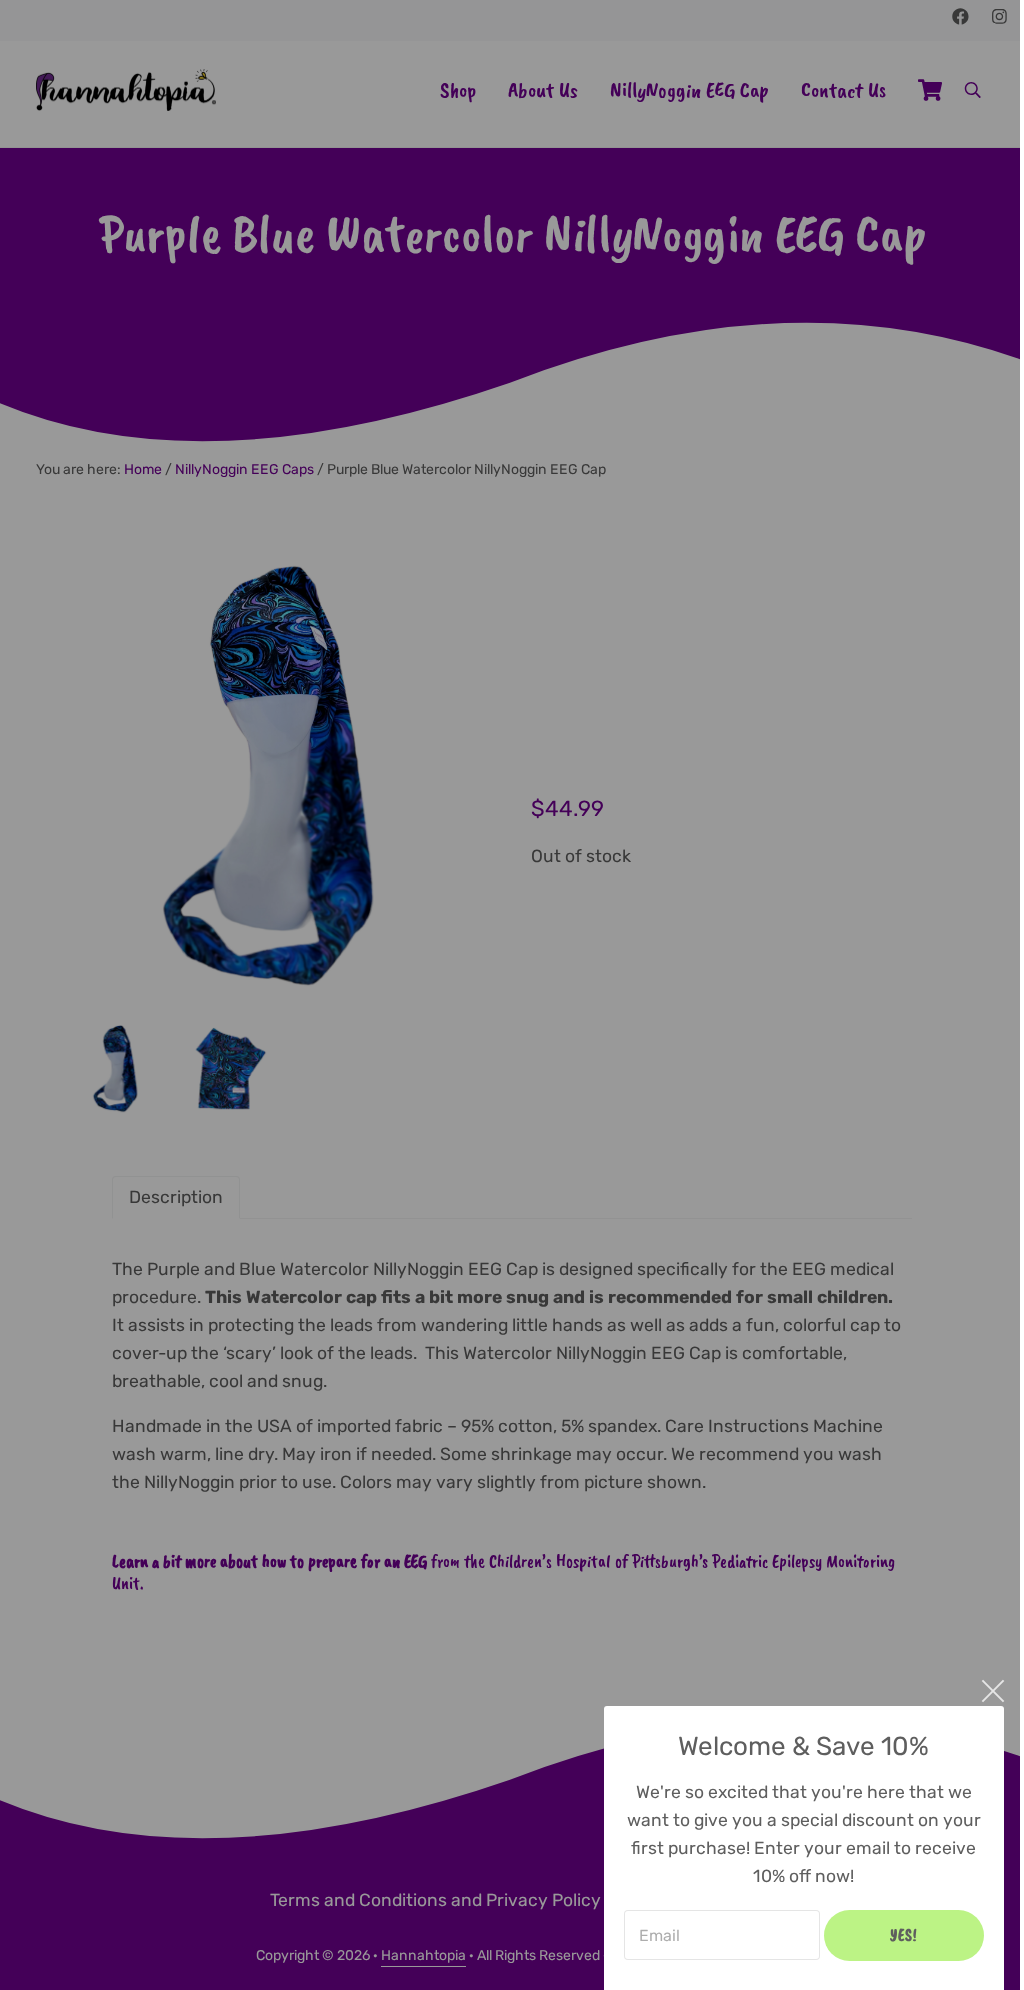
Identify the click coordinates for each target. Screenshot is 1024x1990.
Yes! (904, 1935)
